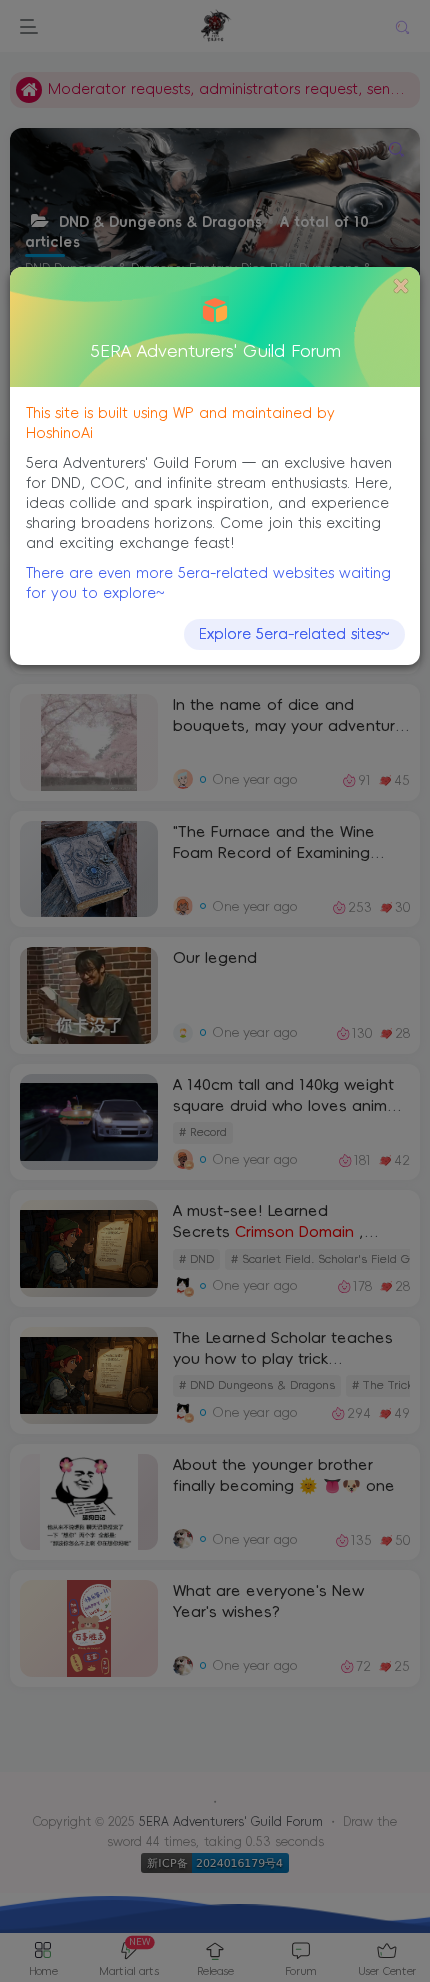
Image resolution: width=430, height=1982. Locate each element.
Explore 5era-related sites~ (294, 634)
